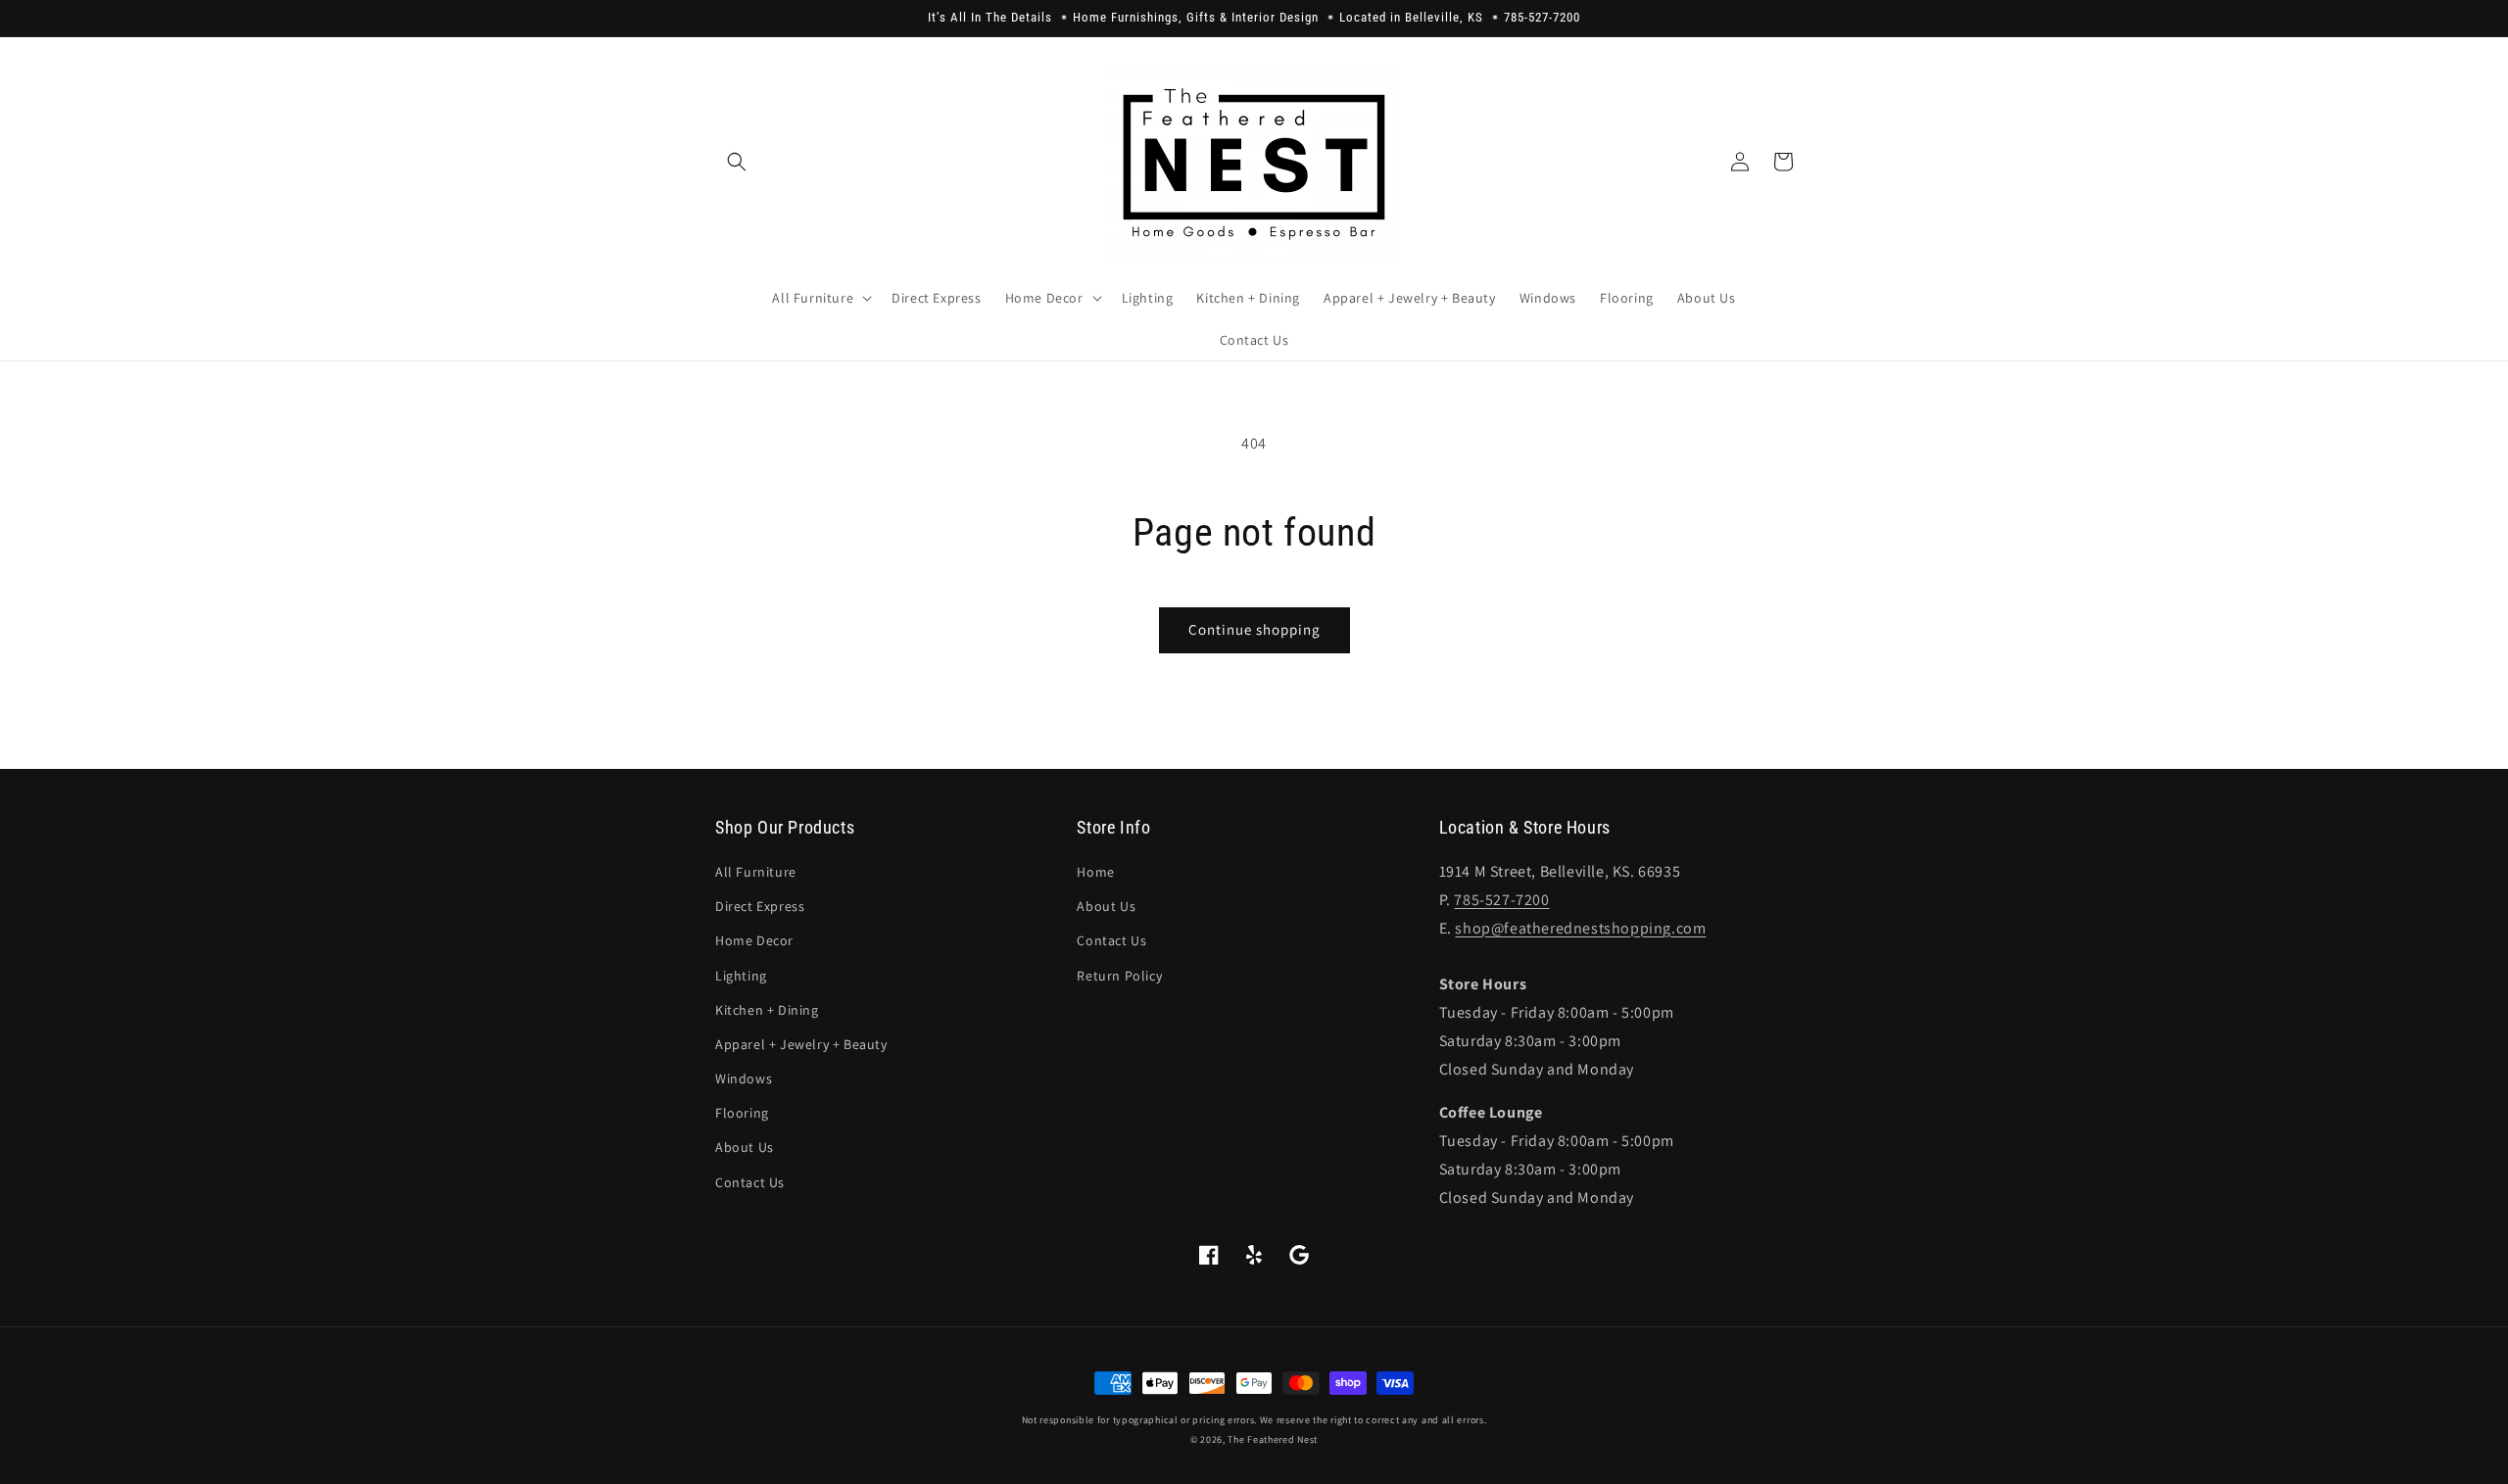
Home (1095, 872)
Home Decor (754, 940)
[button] (737, 162)
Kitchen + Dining (767, 1010)
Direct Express (760, 906)
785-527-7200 (1501, 900)
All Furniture (756, 872)
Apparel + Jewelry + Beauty (801, 1044)
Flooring (742, 1113)
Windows (744, 1078)
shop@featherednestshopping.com (1580, 928)
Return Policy (1119, 976)
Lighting (741, 976)
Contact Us (750, 1182)
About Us (745, 1147)
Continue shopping (1254, 629)
